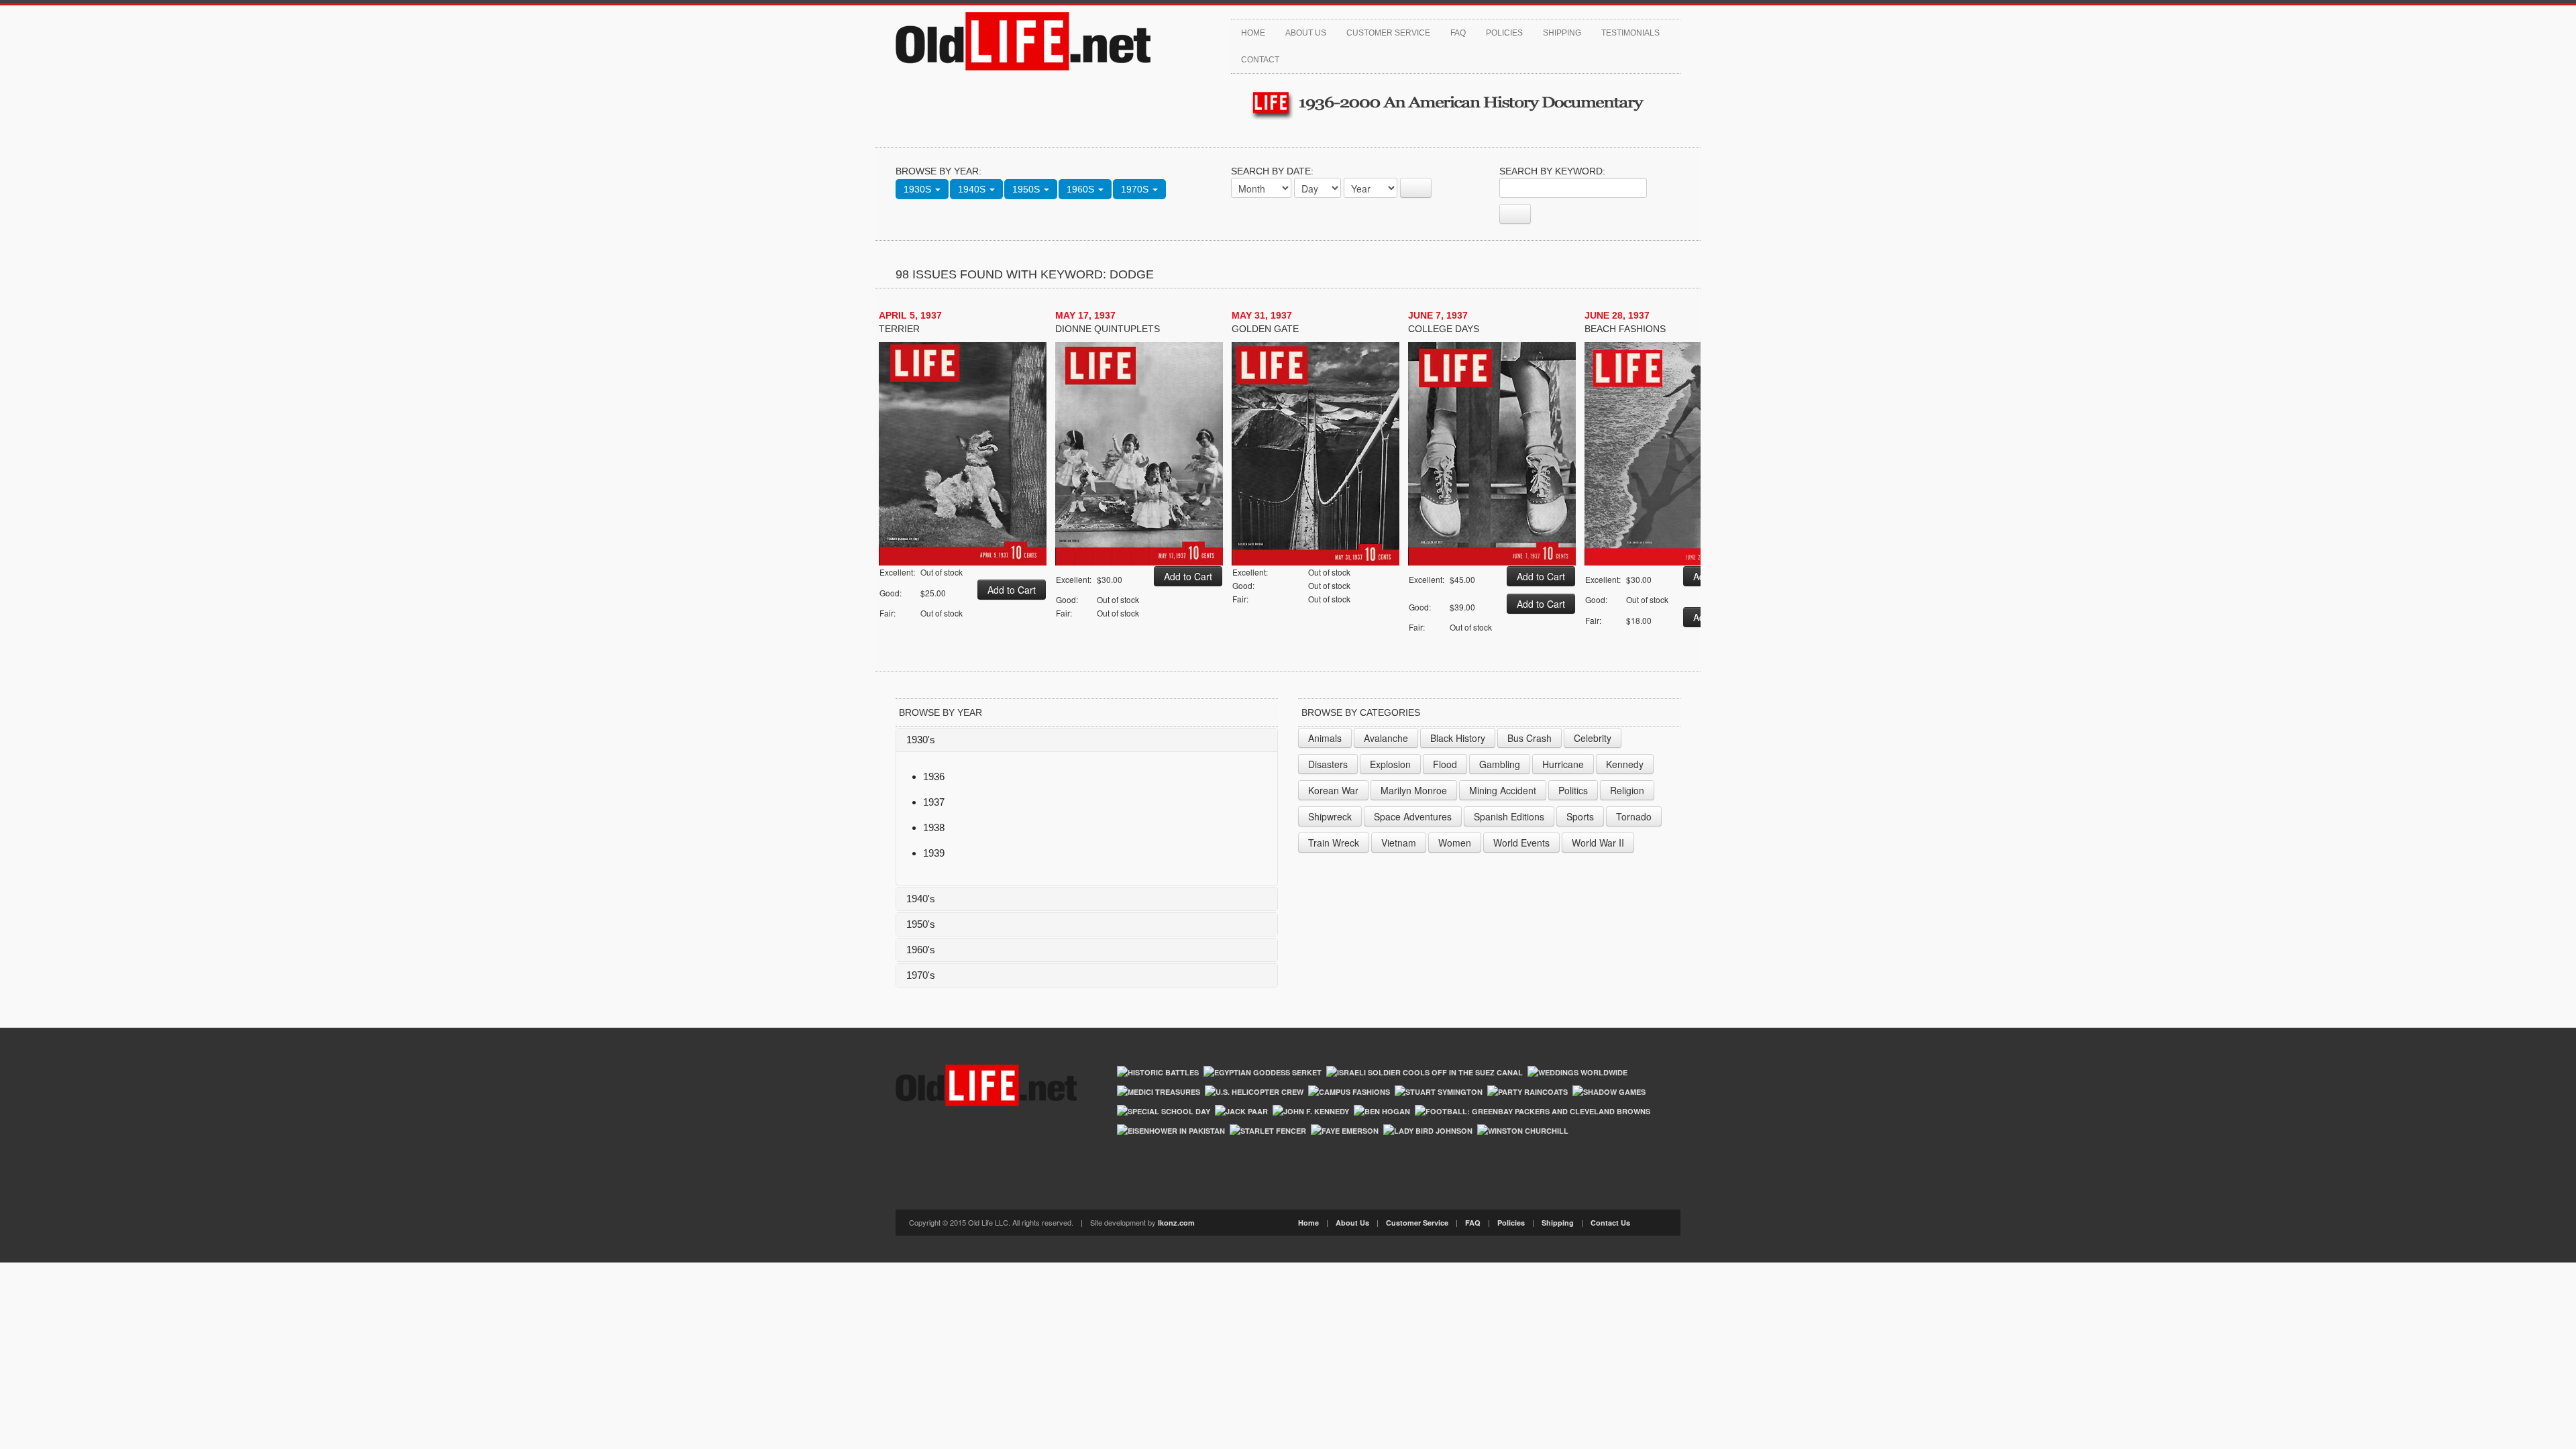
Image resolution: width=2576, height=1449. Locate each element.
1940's (921, 899)
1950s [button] (1027, 189)
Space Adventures (1413, 816)
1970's (921, 975)
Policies (1504, 33)
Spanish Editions (1509, 816)
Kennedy (1625, 764)
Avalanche (1386, 738)
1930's (921, 740)
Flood (1445, 764)
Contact (1260, 60)
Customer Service (1388, 33)
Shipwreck (1330, 816)
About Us (1306, 33)
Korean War (1333, 790)
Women (1455, 843)
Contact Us (1610, 1223)
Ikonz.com (1176, 1223)
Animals (1325, 738)
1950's (921, 924)
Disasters (1328, 764)
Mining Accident (1503, 790)
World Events (1521, 843)
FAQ (1458, 33)
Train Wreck (1334, 843)
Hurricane (1563, 764)
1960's (921, 950)
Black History (1458, 738)
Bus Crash (1529, 738)
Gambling (1500, 764)
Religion (1627, 790)
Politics (1573, 790)
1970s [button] (1136, 189)
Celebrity (1593, 738)
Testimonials (1630, 33)
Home (1253, 33)
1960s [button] (1082, 189)
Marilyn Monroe (1414, 790)
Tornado (1634, 816)
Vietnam (1399, 843)
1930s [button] (919, 189)
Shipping (1562, 33)
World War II (1598, 843)
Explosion (1390, 764)
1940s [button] (973, 189)
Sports (1580, 816)
